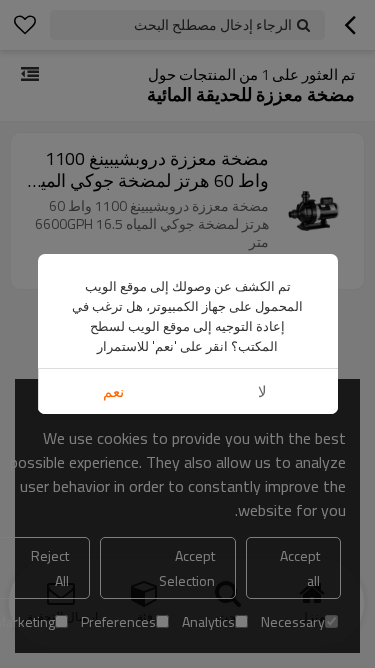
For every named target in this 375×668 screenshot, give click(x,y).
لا (262, 391)
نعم (113, 391)
